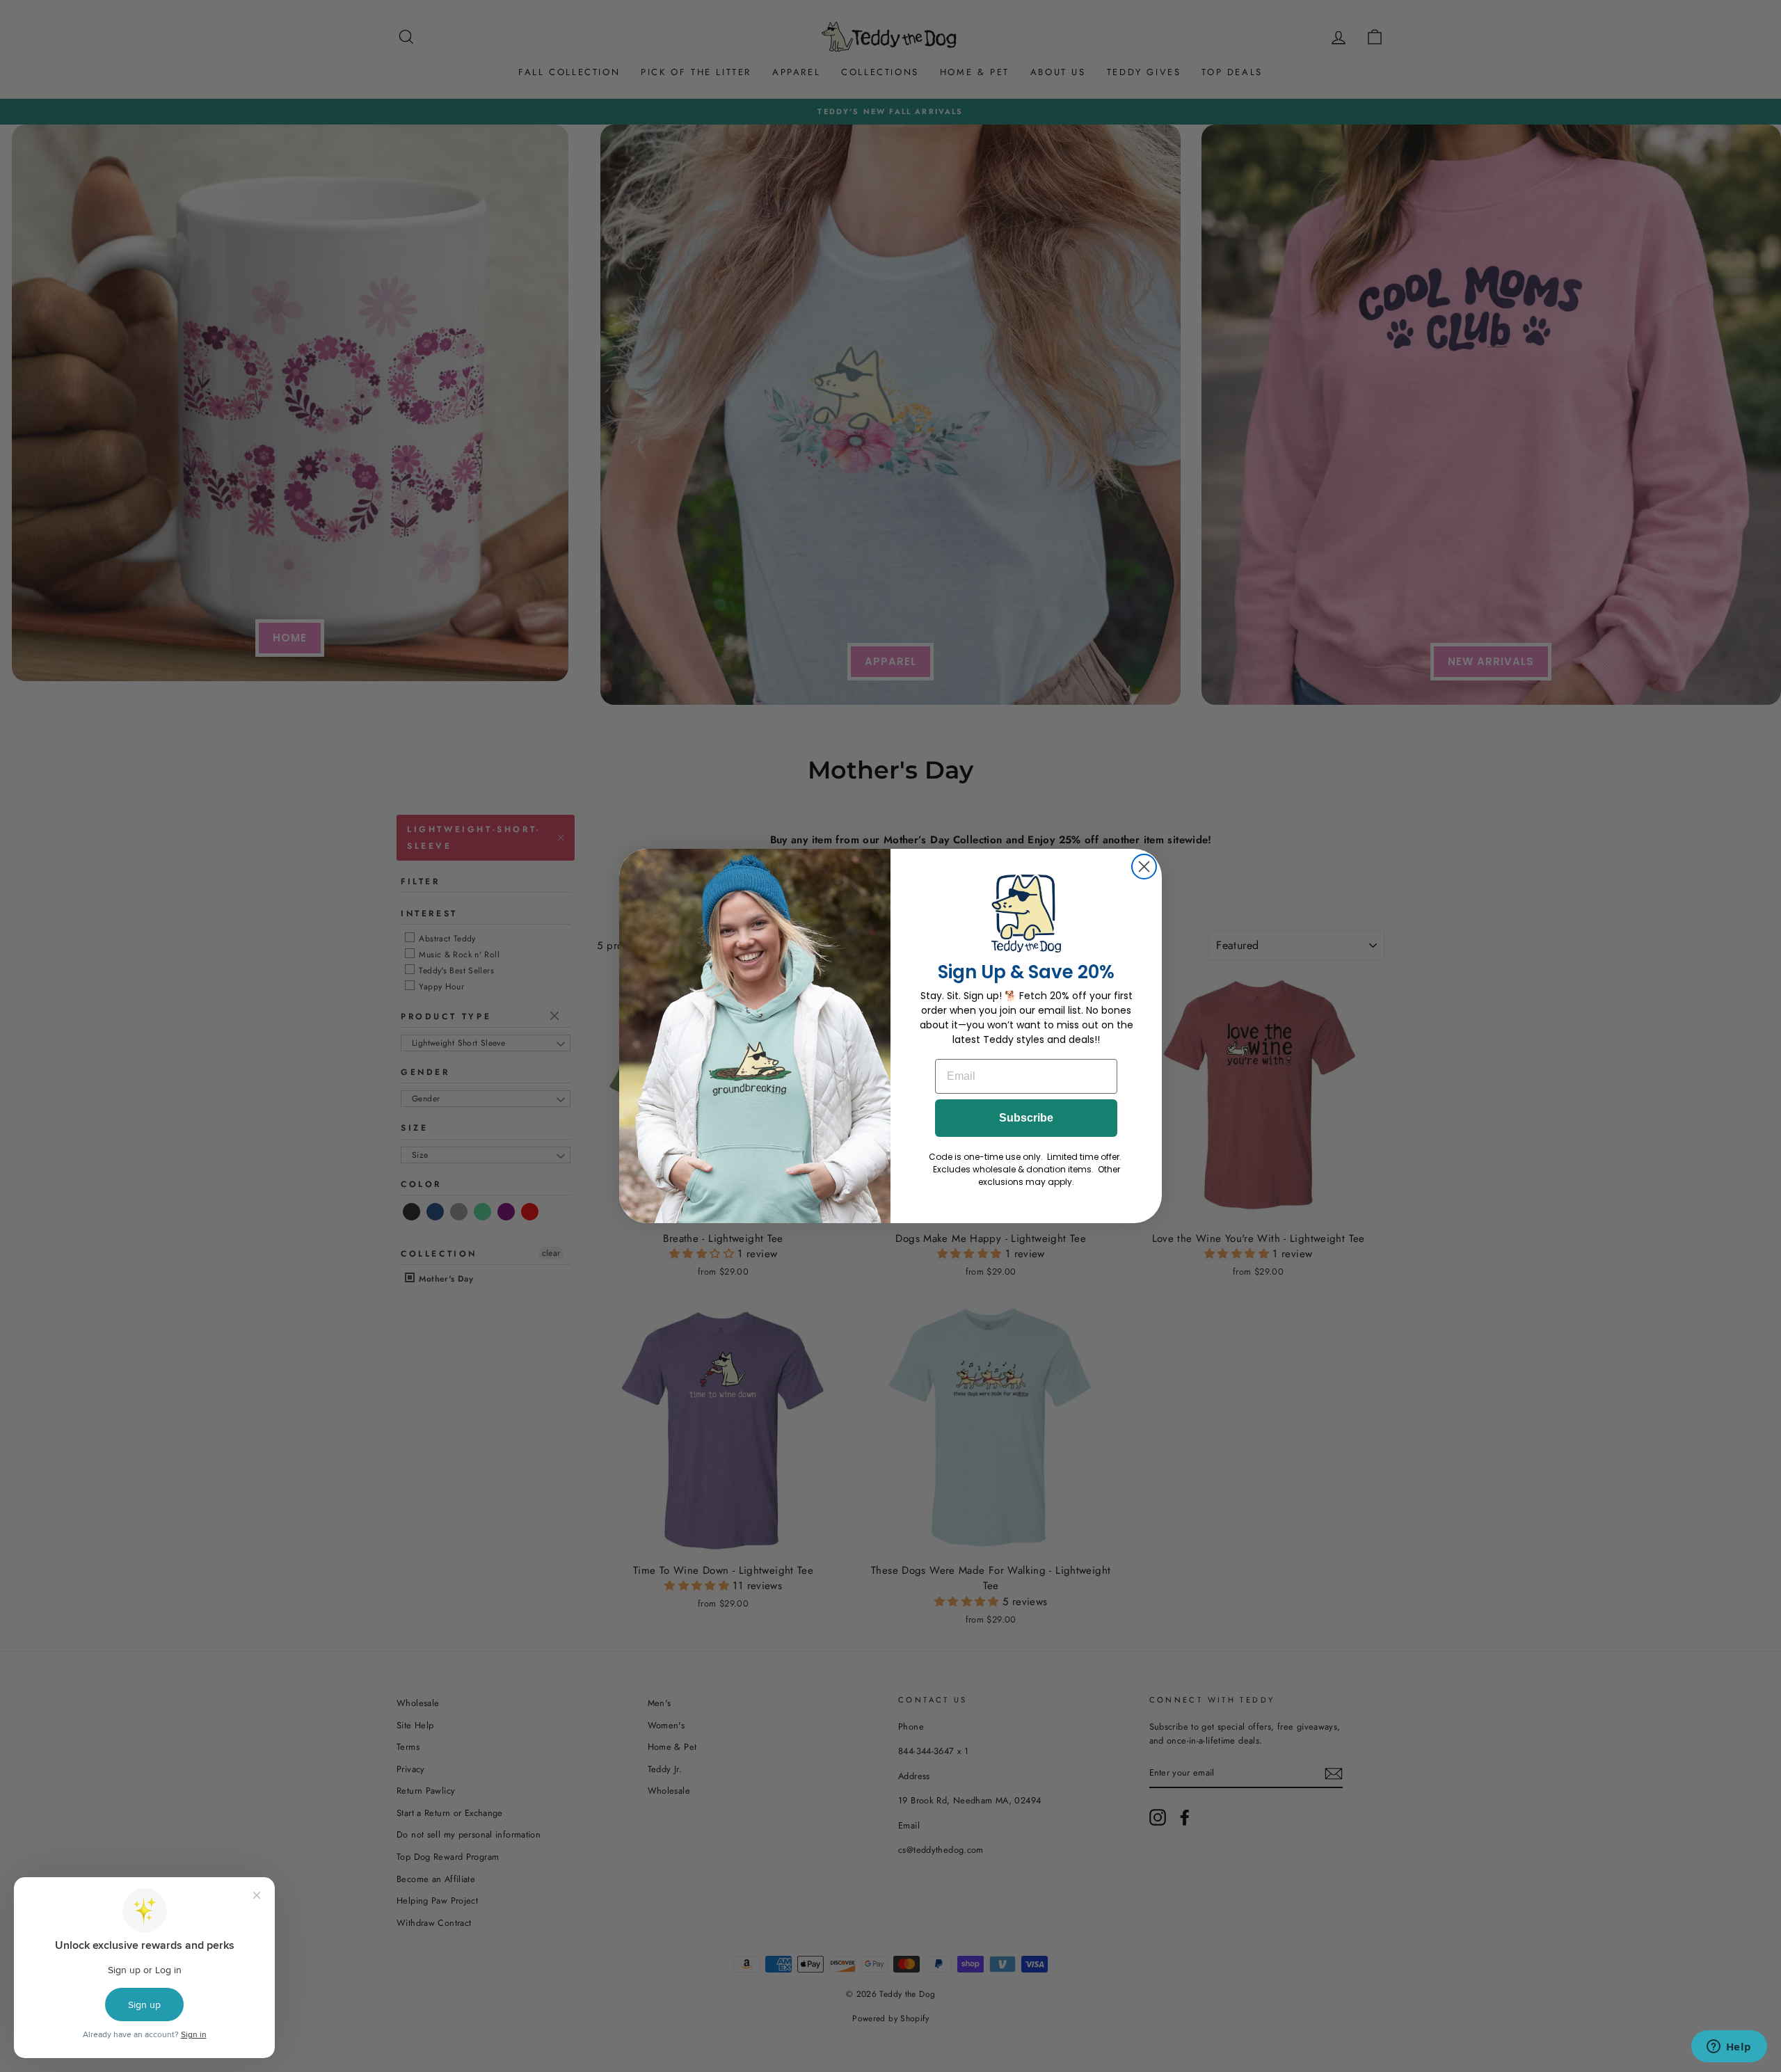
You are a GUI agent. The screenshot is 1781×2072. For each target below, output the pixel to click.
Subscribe (1026, 1118)
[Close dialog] (1144, 867)
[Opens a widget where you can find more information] (1729, 2048)
